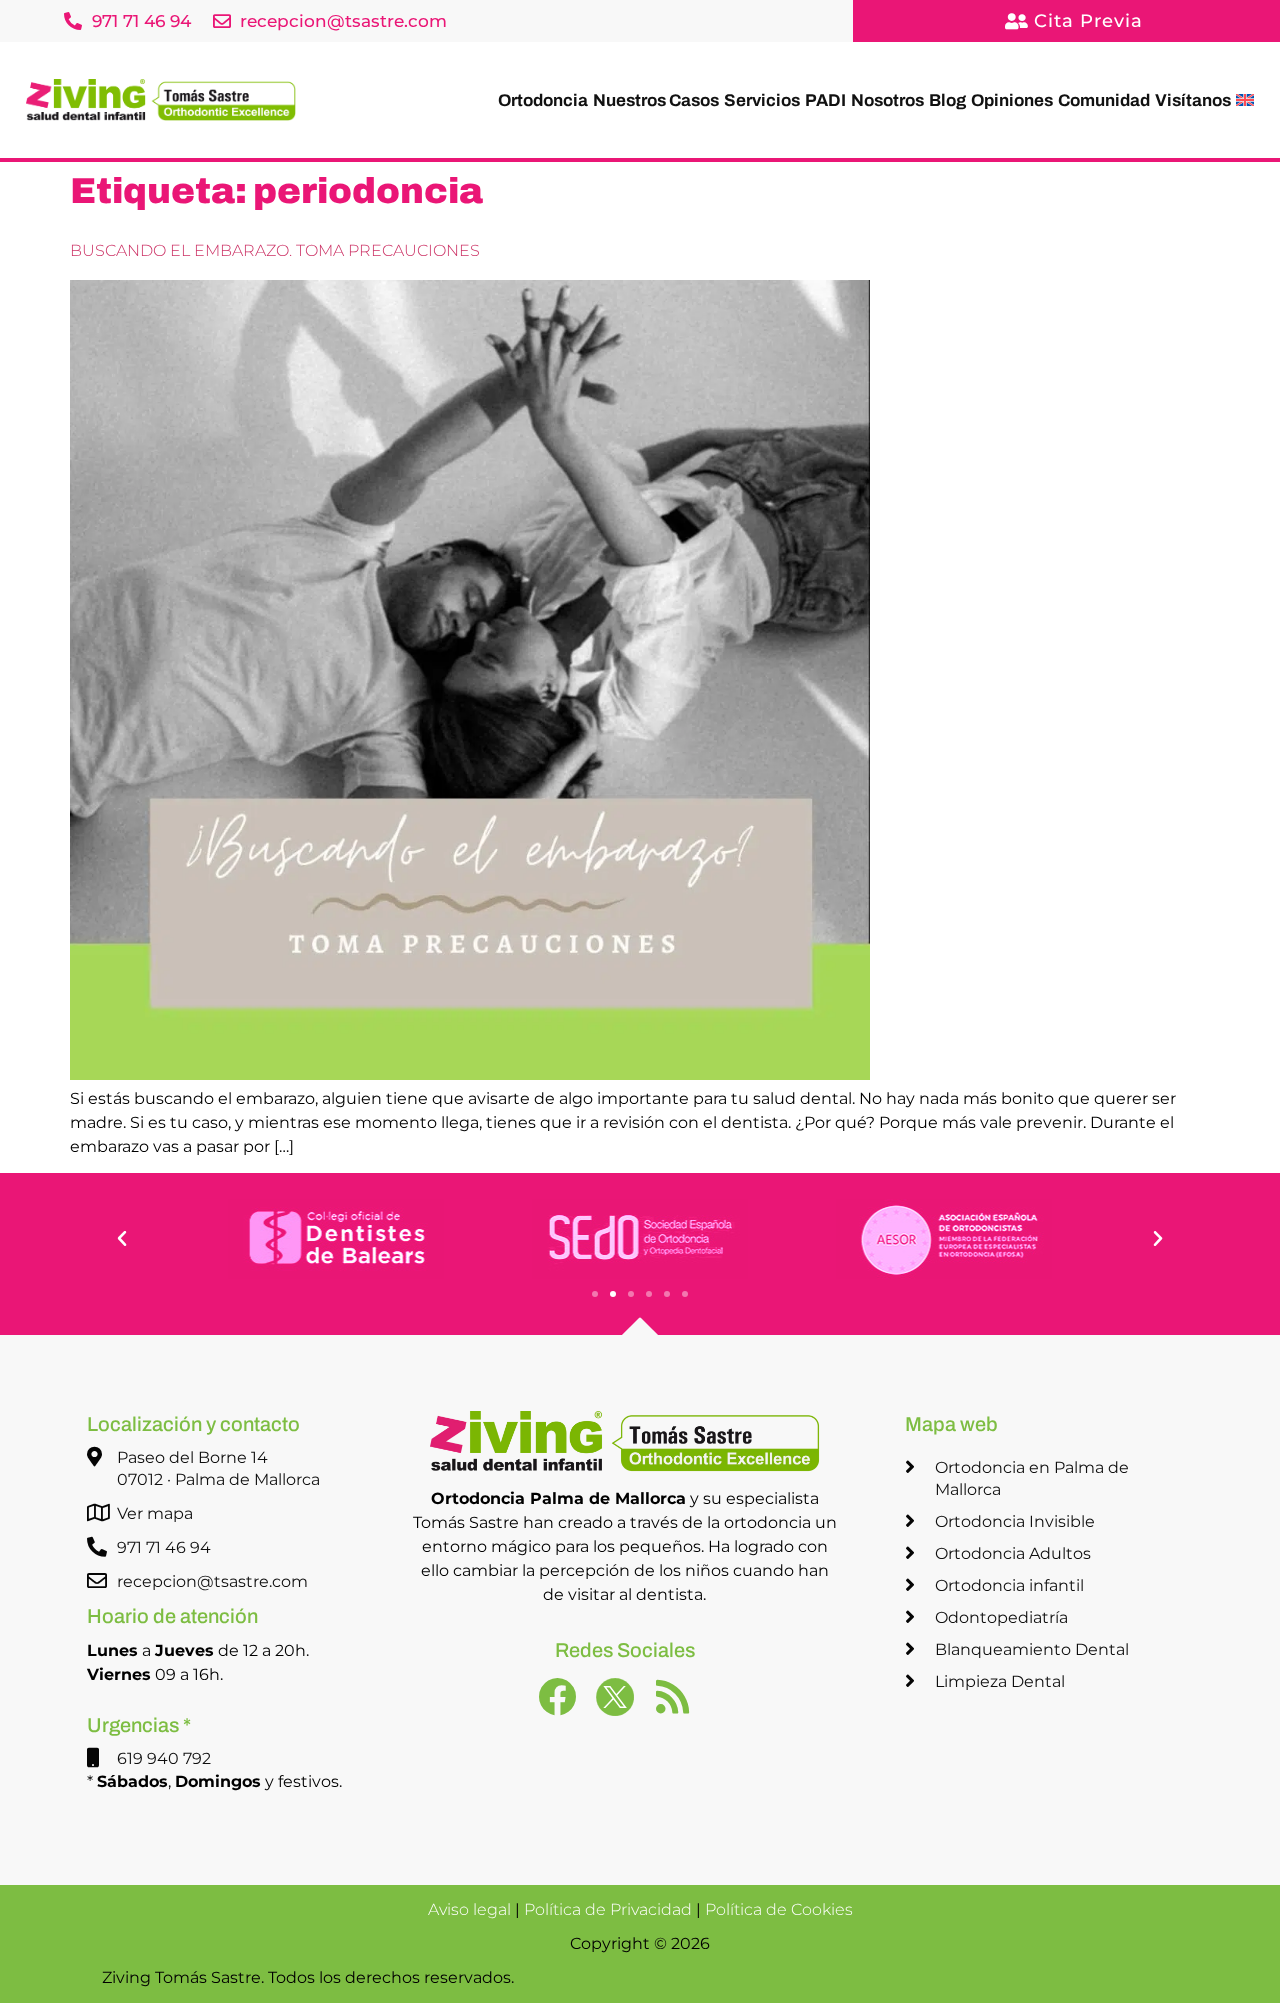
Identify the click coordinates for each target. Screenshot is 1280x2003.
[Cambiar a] (1245, 100)
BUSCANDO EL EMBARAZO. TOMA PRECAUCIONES (275, 250)
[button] (122, 1239)
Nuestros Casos (656, 100)
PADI (825, 100)
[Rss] (683, 1707)
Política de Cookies (779, 1909)
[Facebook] (567, 1707)
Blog (947, 100)
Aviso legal (469, 1909)
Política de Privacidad (608, 1909)
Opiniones (1012, 100)
